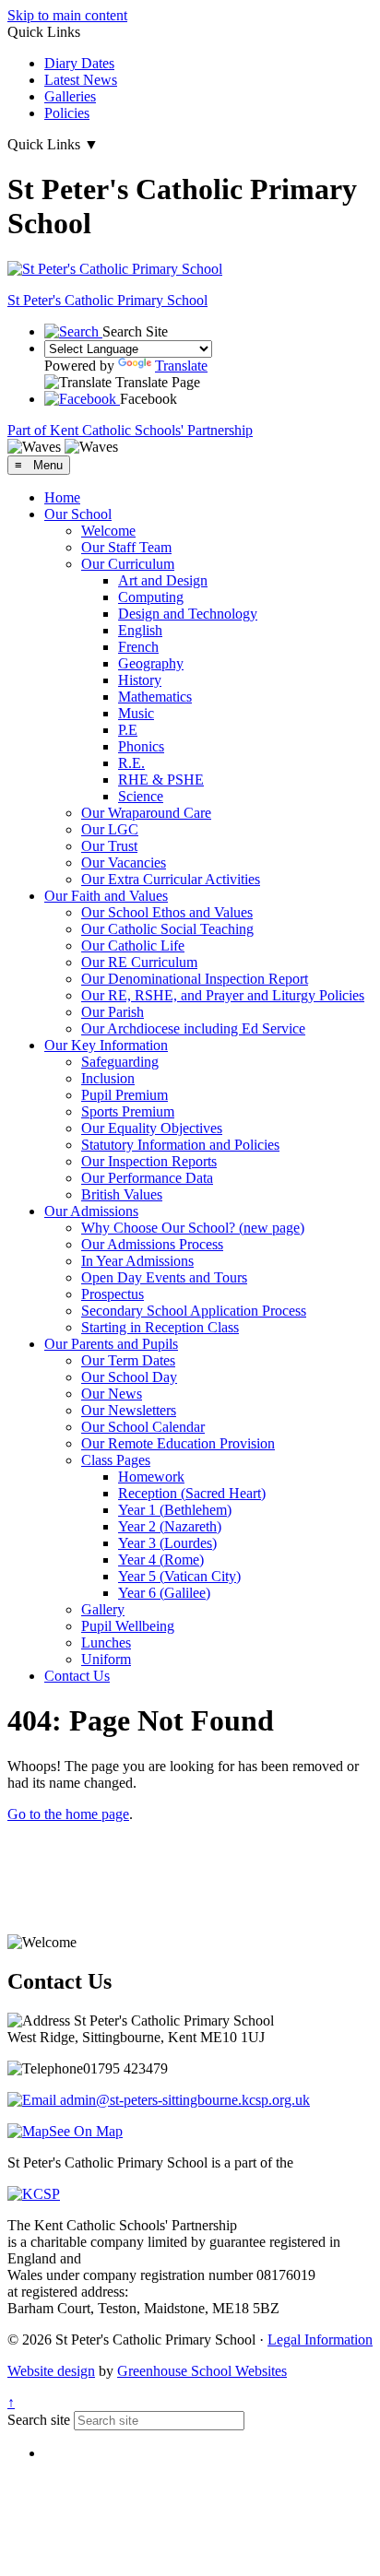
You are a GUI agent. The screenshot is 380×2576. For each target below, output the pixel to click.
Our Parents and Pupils (111, 1344)
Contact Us (77, 1676)
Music (136, 713)
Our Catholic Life (133, 945)
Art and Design (163, 580)
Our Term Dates (128, 1360)
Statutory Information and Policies (180, 1145)
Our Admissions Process (152, 1244)
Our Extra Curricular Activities (171, 879)
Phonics (141, 746)
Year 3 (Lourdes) (167, 1543)
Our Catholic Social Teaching (167, 929)
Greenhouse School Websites (202, 2371)
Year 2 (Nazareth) (170, 1526)
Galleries (70, 96)
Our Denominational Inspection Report (195, 979)
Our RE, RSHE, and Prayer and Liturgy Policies (223, 995)
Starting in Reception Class (160, 1327)
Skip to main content (67, 15)
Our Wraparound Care (146, 813)
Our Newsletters (129, 1410)
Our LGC (110, 829)
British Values (122, 1194)
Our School (78, 514)
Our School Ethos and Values (167, 912)
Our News (112, 1394)
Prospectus (113, 1294)
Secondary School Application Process (194, 1311)
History (140, 680)
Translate (181, 366)
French (138, 647)
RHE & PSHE (161, 780)
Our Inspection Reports (149, 1161)
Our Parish (113, 1012)
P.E (128, 730)
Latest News (81, 80)
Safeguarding (120, 1062)
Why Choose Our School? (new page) (193, 1228)
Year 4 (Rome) (161, 1560)
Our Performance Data (147, 1178)
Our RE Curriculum (139, 962)
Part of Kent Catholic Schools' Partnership (130, 430)
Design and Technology (188, 614)
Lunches (106, 1642)
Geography (151, 663)
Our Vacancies (124, 863)
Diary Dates (79, 63)
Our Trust (109, 846)
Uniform (106, 1659)
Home (62, 497)
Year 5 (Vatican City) (179, 1576)
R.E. (131, 763)
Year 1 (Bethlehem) (175, 1510)
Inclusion (108, 1078)
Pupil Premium (125, 1095)
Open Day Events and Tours (164, 1277)
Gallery (103, 1609)
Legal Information (320, 2340)
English (140, 630)
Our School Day (129, 1377)
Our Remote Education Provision (178, 1443)
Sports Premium (128, 1111)
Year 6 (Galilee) (164, 1593)
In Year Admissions (137, 1261)
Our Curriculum (128, 564)
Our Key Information (106, 1045)
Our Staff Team (126, 547)
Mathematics (155, 697)
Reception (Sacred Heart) (192, 1493)
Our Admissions (91, 1211)
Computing (151, 597)
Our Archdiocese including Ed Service (193, 1028)
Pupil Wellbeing (128, 1626)
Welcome (108, 531)
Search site (39, 2420)
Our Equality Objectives (152, 1128)
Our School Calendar (143, 1427)
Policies (67, 113)
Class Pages (116, 1460)
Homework (151, 1477)
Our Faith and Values (106, 896)
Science (141, 796)
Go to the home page (68, 1814)
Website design (51, 2371)
